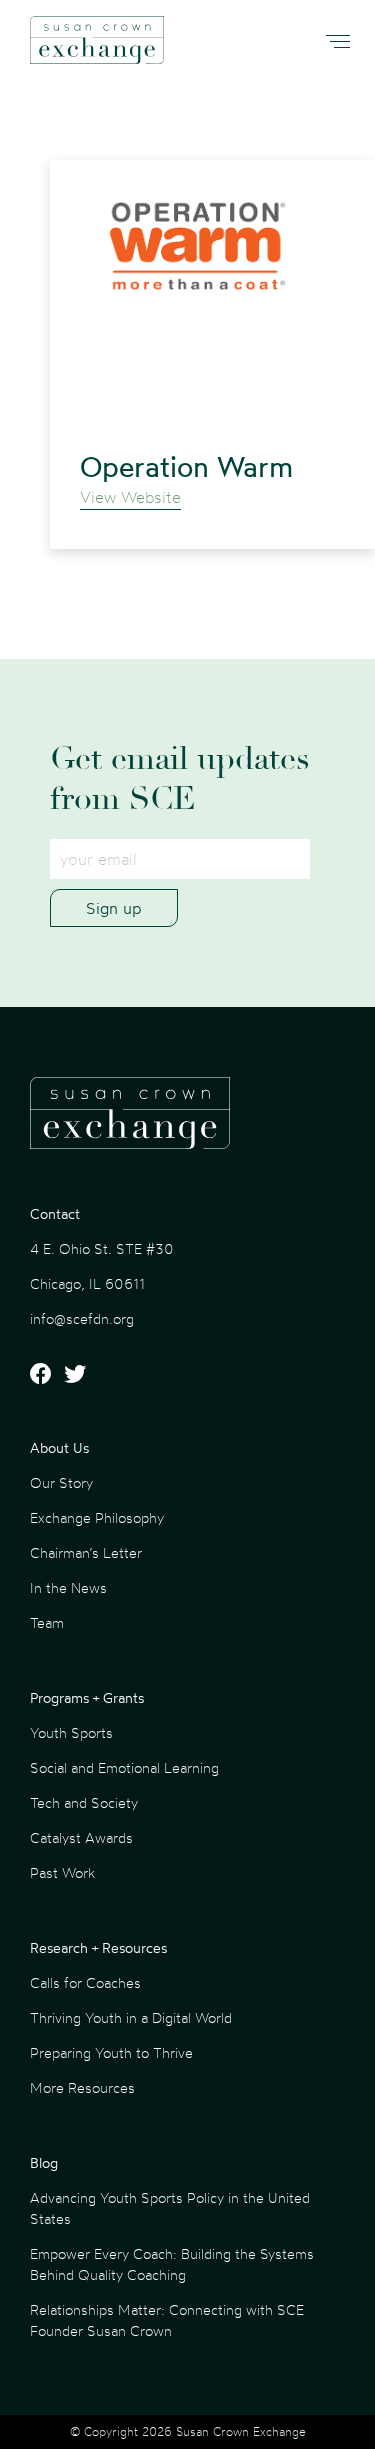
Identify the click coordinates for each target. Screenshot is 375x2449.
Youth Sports (71, 1732)
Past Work (62, 1872)
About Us (59, 1447)
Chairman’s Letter (86, 1552)
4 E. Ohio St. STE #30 (102, 1248)
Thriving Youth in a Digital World (131, 2017)
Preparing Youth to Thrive (111, 2052)
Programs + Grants (87, 1697)
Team (47, 1622)
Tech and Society (84, 1802)
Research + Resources (98, 1947)
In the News (68, 1587)
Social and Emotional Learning (124, 1767)
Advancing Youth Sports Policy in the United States (170, 2208)
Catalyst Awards (81, 1837)
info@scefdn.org (82, 1318)
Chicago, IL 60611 (87, 1283)
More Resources (82, 2087)
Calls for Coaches (85, 1982)
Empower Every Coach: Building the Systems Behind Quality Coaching (172, 2264)
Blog (44, 2162)
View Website (130, 497)
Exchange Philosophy (97, 1517)
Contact (55, 1213)
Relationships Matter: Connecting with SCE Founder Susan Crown (167, 2320)
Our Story (61, 1482)
